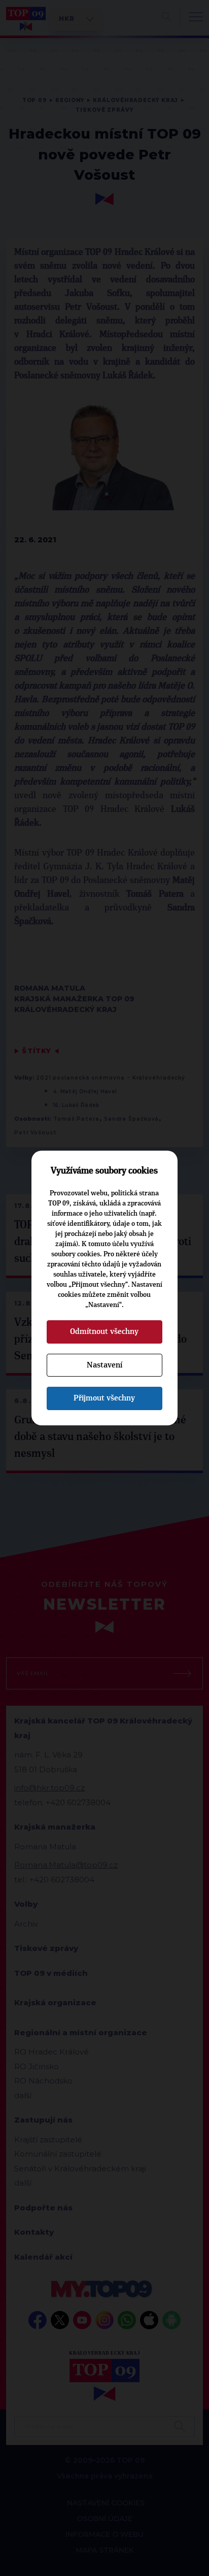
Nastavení (104, 1365)
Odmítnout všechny (104, 1331)
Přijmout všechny (104, 1398)
